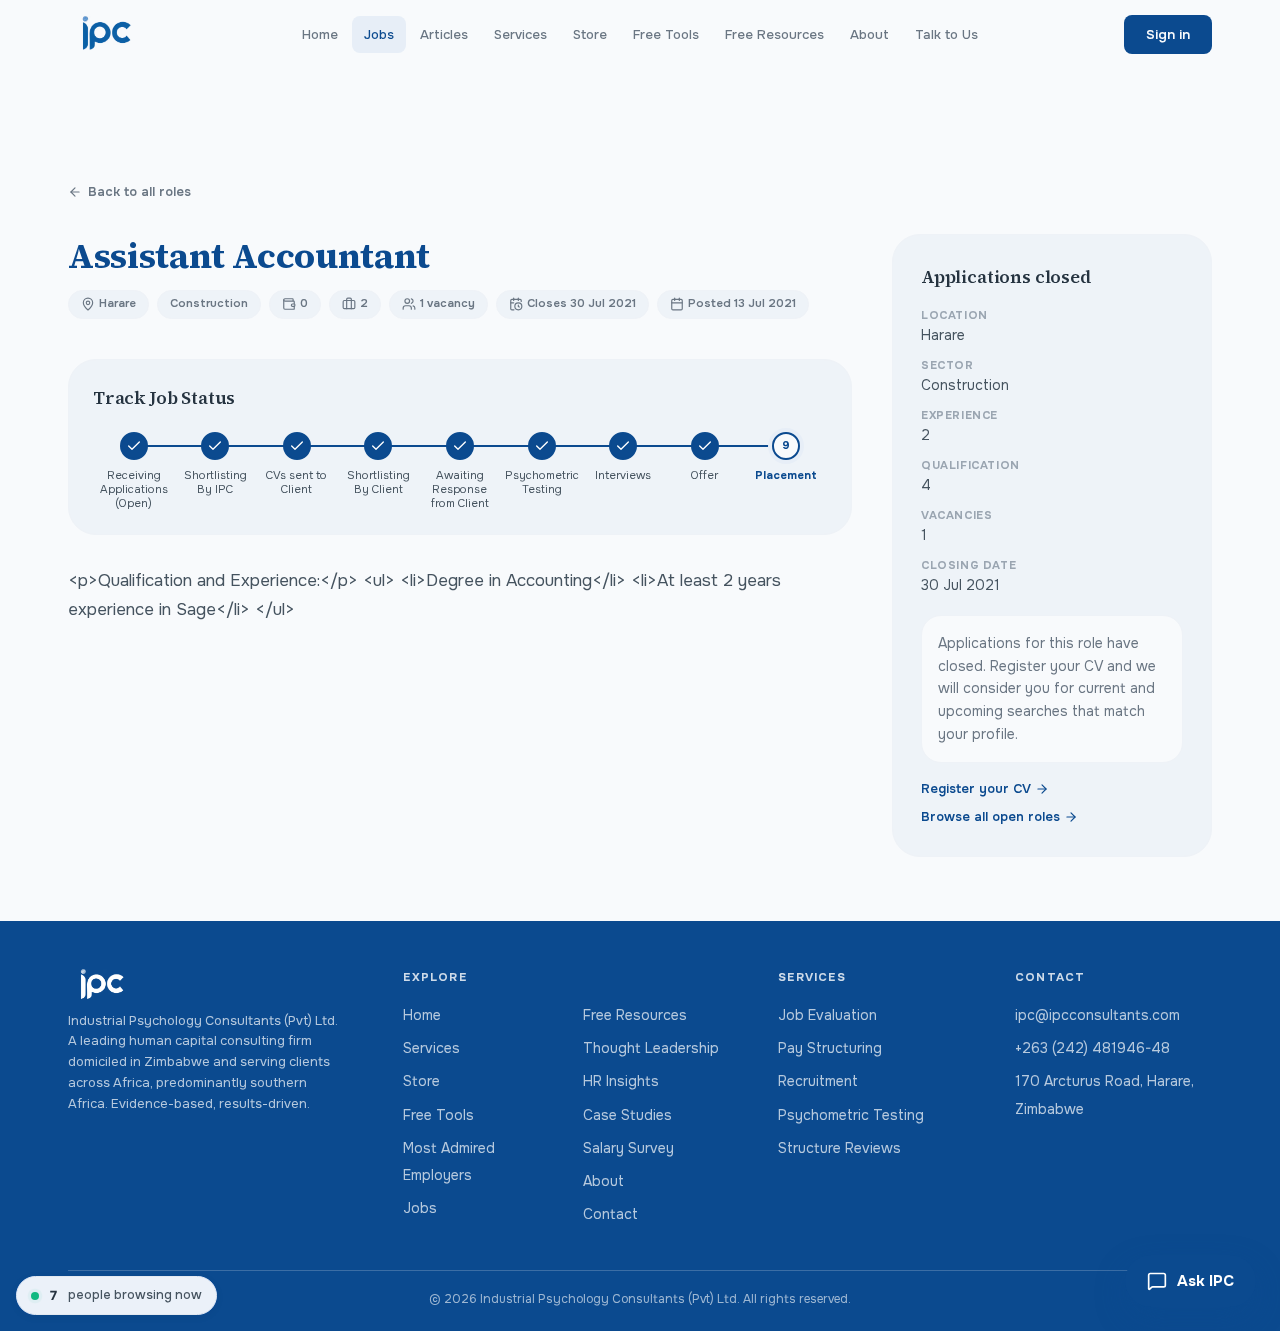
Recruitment (818, 1081)
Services (520, 34)
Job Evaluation (827, 1015)
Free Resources (774, 34)
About (869, 34)
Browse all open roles (990, 817)
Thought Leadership (651, 1048)
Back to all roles (139, 192)
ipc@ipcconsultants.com (1097, 1015)
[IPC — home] (107, 34)
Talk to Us (946, 34)
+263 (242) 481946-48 (1092, 1048)
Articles (444, 34)
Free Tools (666, 34)
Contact (610, 1214)
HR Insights (621, 1081)
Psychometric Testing (851, 1115)
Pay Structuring (830, 1048)
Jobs (379, 34)
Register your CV (976, 789)
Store (590, 34)
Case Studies (627, 1115)
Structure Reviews (839, 1148)
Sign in (1168, 34)
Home (320, 34)
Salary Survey (628, 1148)
